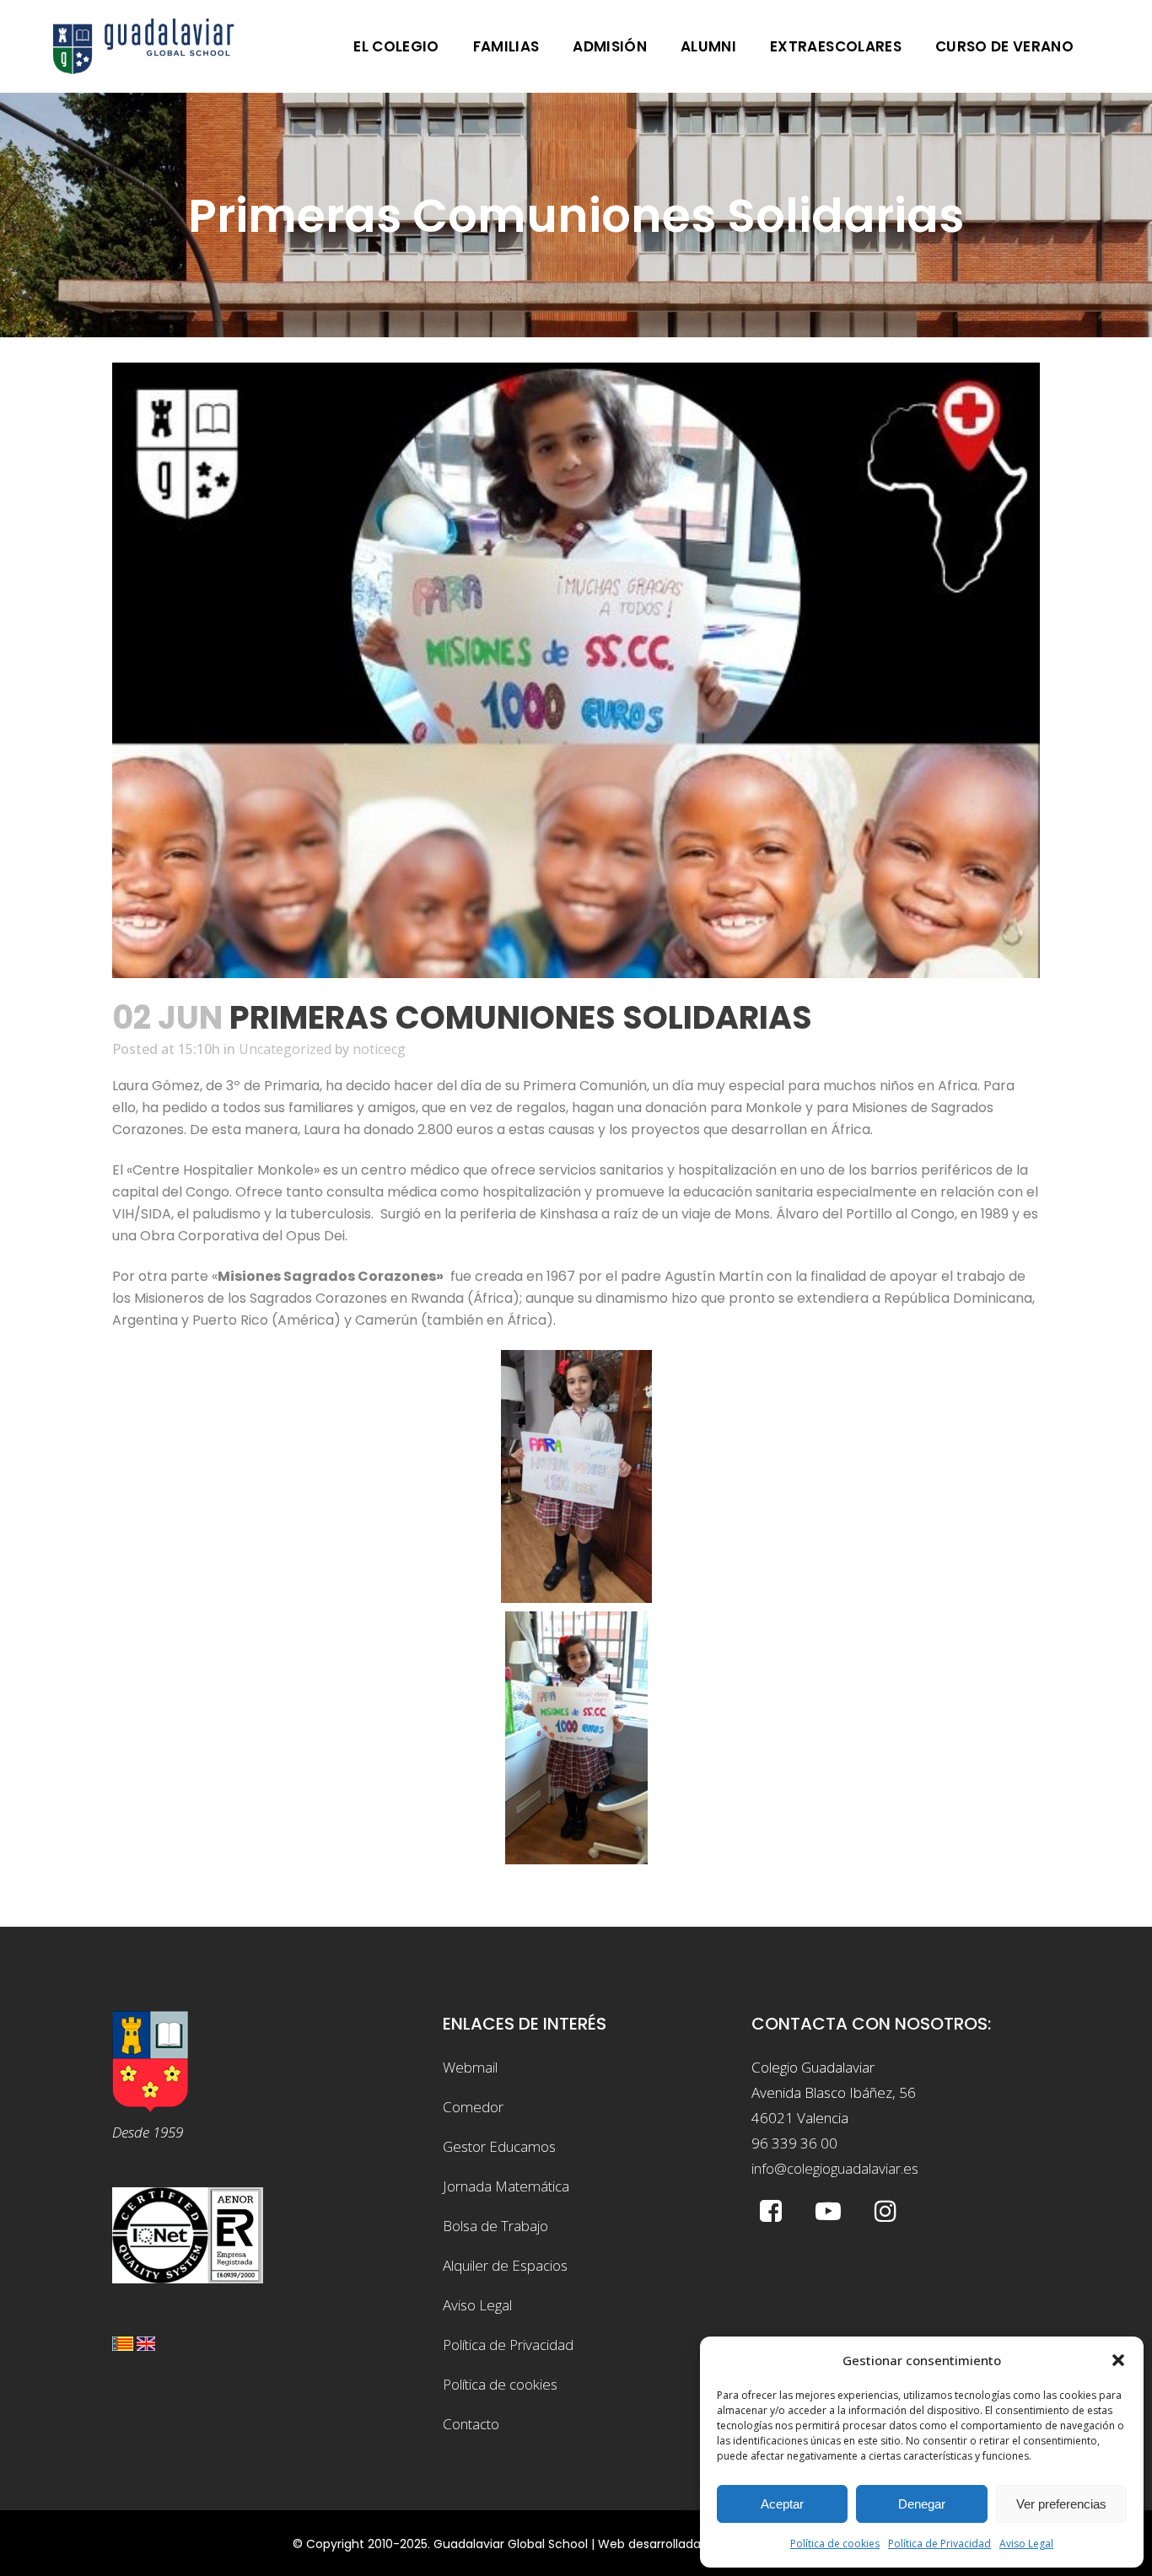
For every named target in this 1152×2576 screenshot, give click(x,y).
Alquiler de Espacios (505, 2265)
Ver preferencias (1061, 2504)
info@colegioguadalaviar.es (835, 2168)
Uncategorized (285, 1049)
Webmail (470, 2067)
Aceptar (782, 2504)
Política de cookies (835, 2544)
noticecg (379, 1049)
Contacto (471, 2424)
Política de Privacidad (939, 2544)
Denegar (922, 2504)
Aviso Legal (1026, 2544)
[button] (1118, 2360)
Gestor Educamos (499, 2146)
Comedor (473, 2107)
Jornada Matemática (506, 2186)
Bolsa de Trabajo (495, 2226)
